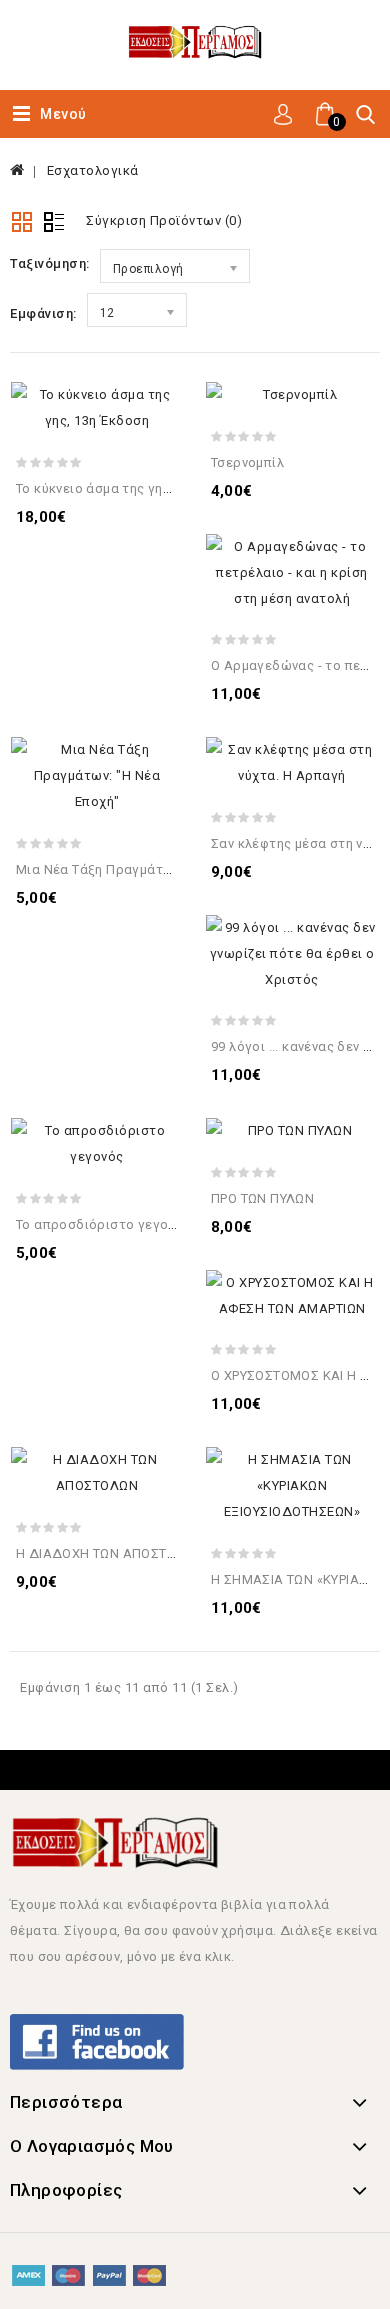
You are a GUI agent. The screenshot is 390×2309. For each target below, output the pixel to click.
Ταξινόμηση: (50, 263)
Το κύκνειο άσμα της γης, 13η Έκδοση (133, 488)
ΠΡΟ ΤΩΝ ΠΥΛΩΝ (262, 1198)
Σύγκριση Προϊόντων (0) (164, 220)
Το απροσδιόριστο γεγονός (103, 1224)
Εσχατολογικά (93, 170)
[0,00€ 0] (311, 137)
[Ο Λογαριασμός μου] (283, 113)
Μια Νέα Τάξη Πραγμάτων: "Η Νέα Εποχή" (147, 869)
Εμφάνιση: (43, 313)
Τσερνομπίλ (247, 462)
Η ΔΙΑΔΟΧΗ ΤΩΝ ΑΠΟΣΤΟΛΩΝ (110, 1553)
